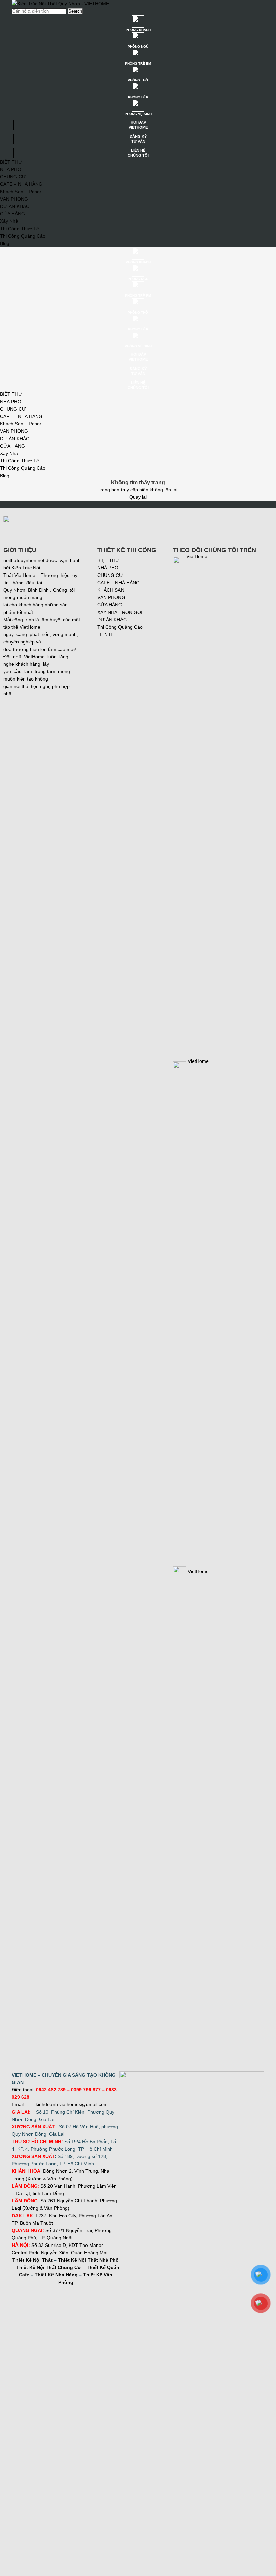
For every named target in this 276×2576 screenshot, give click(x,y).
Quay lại (138, 497)
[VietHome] (191, 1067)
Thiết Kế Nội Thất (32, 2260)
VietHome (198, 1571)
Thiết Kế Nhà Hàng (56, 2275)
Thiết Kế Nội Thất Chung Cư (49, 2267)
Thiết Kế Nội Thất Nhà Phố (88, 2260)
